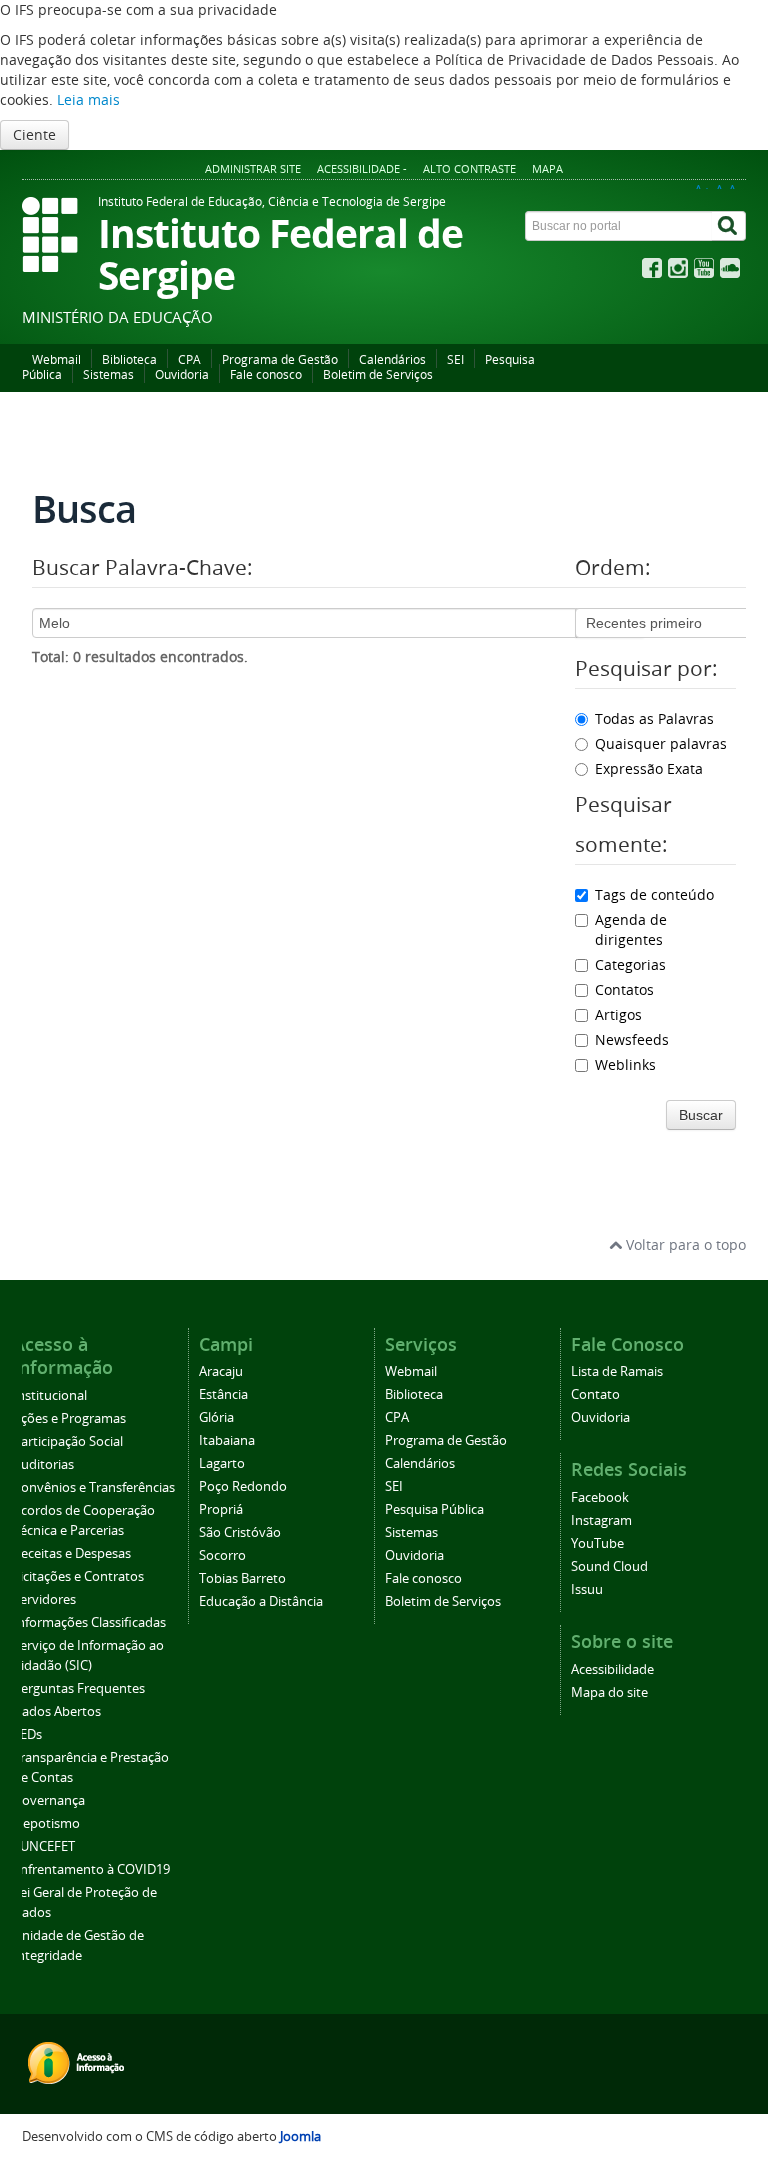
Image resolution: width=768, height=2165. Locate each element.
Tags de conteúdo (654, 894)
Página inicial (69, 432)
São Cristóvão (240, 1532)
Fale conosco (266, 374)
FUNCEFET (44, 1846)
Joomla (300, 2136)
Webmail (56, 359)
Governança (49, 1800)
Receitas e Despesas (72, 1553)
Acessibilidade (612, 1669)
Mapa (547, 168)
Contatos (624, 989)
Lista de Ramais (617, 1371)
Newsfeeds (632, 1039)
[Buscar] (729, 226)
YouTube (597, 1543)
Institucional (50, 1395)
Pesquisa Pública (434, 1509)
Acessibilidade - (362, 168)
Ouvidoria (182, 374)
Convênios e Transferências (94, 1487)
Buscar (701, 1115)
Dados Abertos (57, 1711)
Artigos (618, 1014)
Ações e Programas (69, 1418)
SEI (455, 359)
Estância (223, 1394)
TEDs (27, 1734)
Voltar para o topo (684, 1244)
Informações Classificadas (89, 1622)
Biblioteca (129, 359)
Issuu (587, 1589)
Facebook (600, 1497)
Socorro (222, 1555)
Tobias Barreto (242, 1578)
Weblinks (625, 1064)
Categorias (630, 964)
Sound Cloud (609, 1566)
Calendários (392, 359)
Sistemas (108, 374)
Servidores (44, 1599)
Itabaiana (227, 1440)
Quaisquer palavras (661, 743)
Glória (216, 1417)
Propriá (221, 1509)
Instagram (601, 1520)
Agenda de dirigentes (631, 929)
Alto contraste (469, 168)
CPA (189, 359)
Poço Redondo (243, 1486)
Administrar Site (253, 168)
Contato (595, 1394)
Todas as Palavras (654, 718)
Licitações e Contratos (78, 1576)
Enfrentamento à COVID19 (91, 1869)
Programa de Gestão (280, 359)
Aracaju (221, 1371)
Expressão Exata (649, 768)
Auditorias (43, 1464)
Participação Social (68, 1441)
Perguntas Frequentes (79, 1688)
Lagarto (222, 1463)
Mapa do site (609, 1692)
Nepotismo (46, 1823)
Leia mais (88, 99)
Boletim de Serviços (378, 374)
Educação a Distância (261, 1601)
